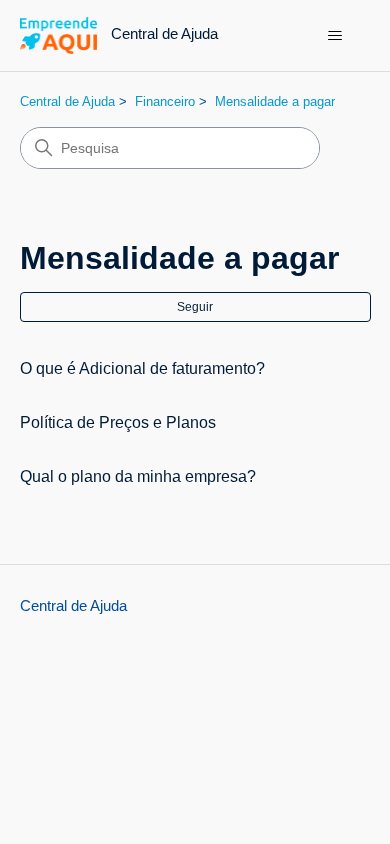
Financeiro (165, 101)
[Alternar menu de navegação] (335, 36)
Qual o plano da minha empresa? (138, 476)
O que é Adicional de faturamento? (142, 368)
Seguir (195, 307)
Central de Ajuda (67, 101)
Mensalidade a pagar (275, 101)
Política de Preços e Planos (118, 422)
